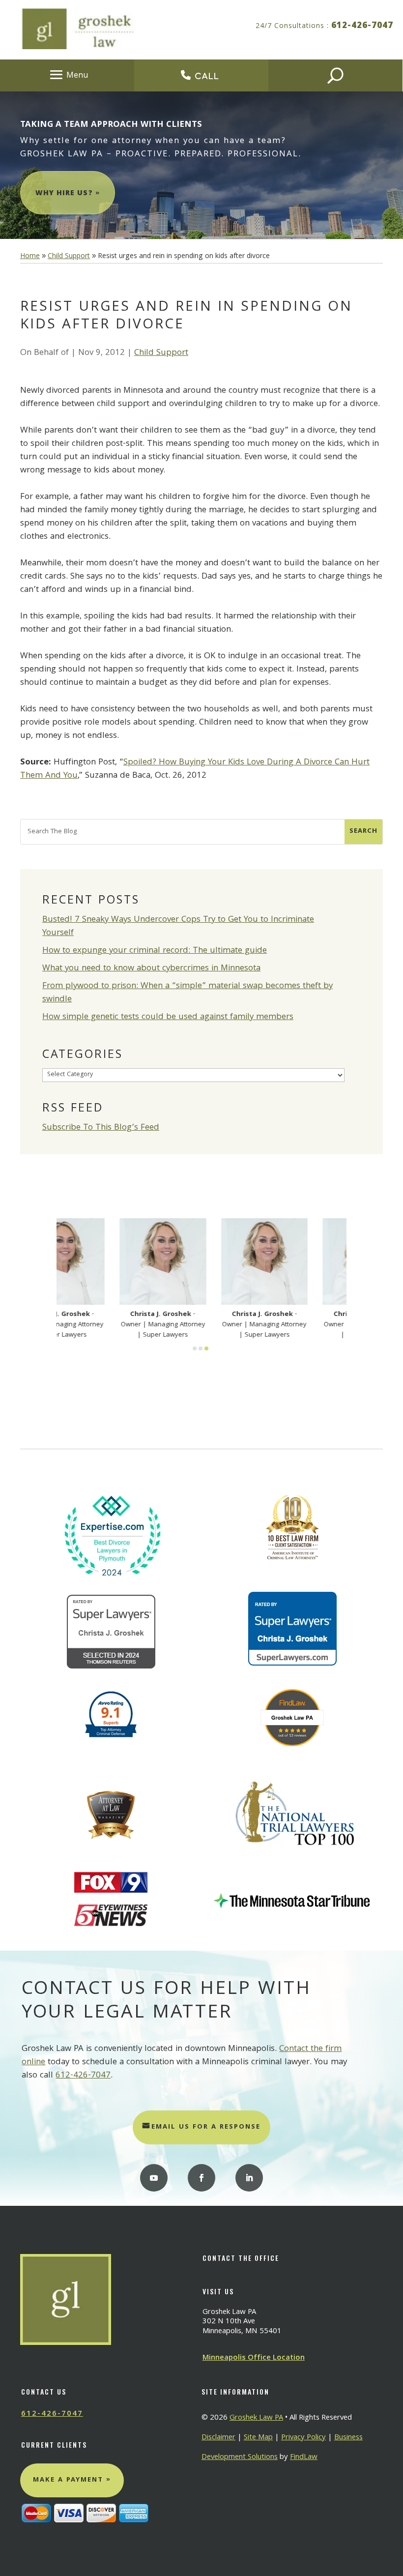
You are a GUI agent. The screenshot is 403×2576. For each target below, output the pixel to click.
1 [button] (195, 1348)
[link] (30, 257)
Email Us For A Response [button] (206, 2127)
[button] (67, 75)
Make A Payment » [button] (72, 2480)
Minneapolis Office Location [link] (254, 2358)
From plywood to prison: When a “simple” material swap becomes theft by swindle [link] (187, 993)
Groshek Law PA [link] (256, 2418)
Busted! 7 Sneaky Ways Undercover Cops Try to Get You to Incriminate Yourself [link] (178, 927)
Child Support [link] (161, 353)
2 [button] (201, 1348)
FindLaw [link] (304, 2458)
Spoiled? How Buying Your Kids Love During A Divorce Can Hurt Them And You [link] (195, 769)
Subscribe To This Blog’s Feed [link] (101, 1128)
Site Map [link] (258, 2438)
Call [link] (207, 76)
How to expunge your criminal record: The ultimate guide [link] (155, 951)
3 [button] (206, 1348)
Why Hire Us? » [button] (68, 194)
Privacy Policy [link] (303, 2438)
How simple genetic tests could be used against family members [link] (168, 1017)
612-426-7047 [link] (362, 26)
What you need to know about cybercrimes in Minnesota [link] (151, 969)
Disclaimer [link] (218, 2438)
